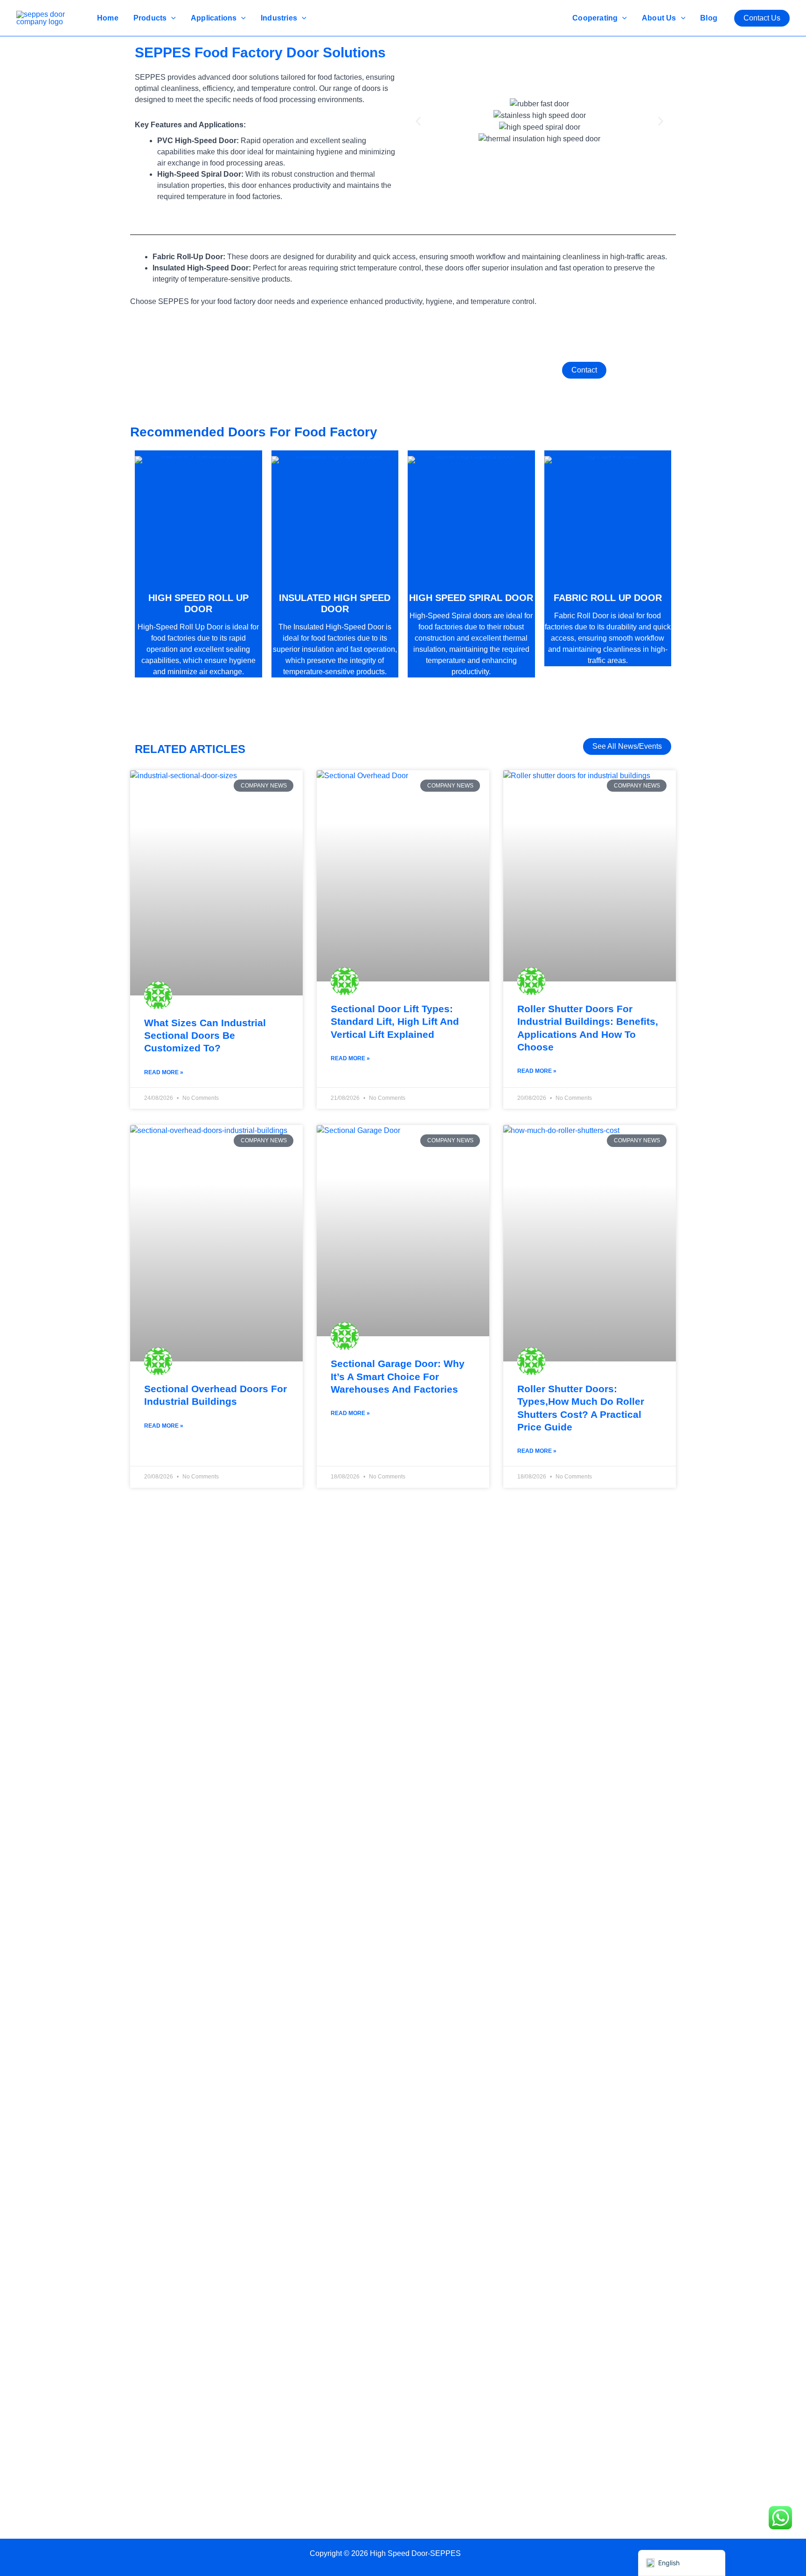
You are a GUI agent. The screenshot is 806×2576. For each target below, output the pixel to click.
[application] (171, 18)
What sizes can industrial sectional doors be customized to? (205, 1036)
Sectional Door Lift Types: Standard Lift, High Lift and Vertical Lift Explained (395, 1022)
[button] (762, 18)
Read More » (164, 1072)
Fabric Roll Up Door (608, 598)
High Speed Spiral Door (471, 598)
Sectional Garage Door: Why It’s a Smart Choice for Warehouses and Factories (398, 1376)
